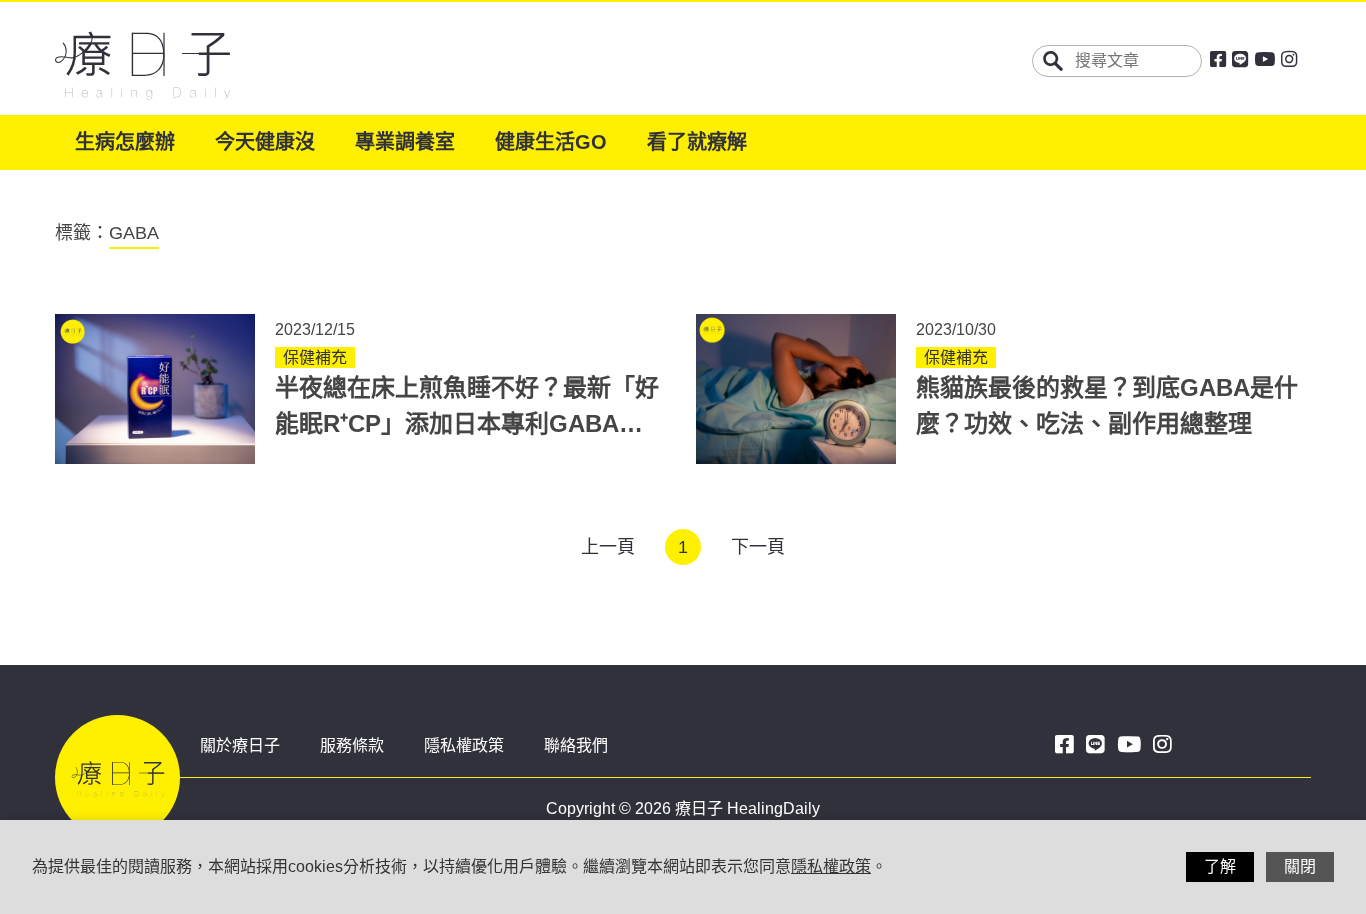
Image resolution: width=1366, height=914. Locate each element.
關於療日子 (240, 745)
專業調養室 (405, 142)
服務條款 (352, 745)
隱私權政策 (464, 745)
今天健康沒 (265, 142)
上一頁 (608, 547)
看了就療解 (697, 142)
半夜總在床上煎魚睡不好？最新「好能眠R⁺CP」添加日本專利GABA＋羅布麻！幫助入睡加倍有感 (467, 423)
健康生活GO (551, 142)
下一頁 (758, 547)
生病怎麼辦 (125, 142)
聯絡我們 (576, 745)
